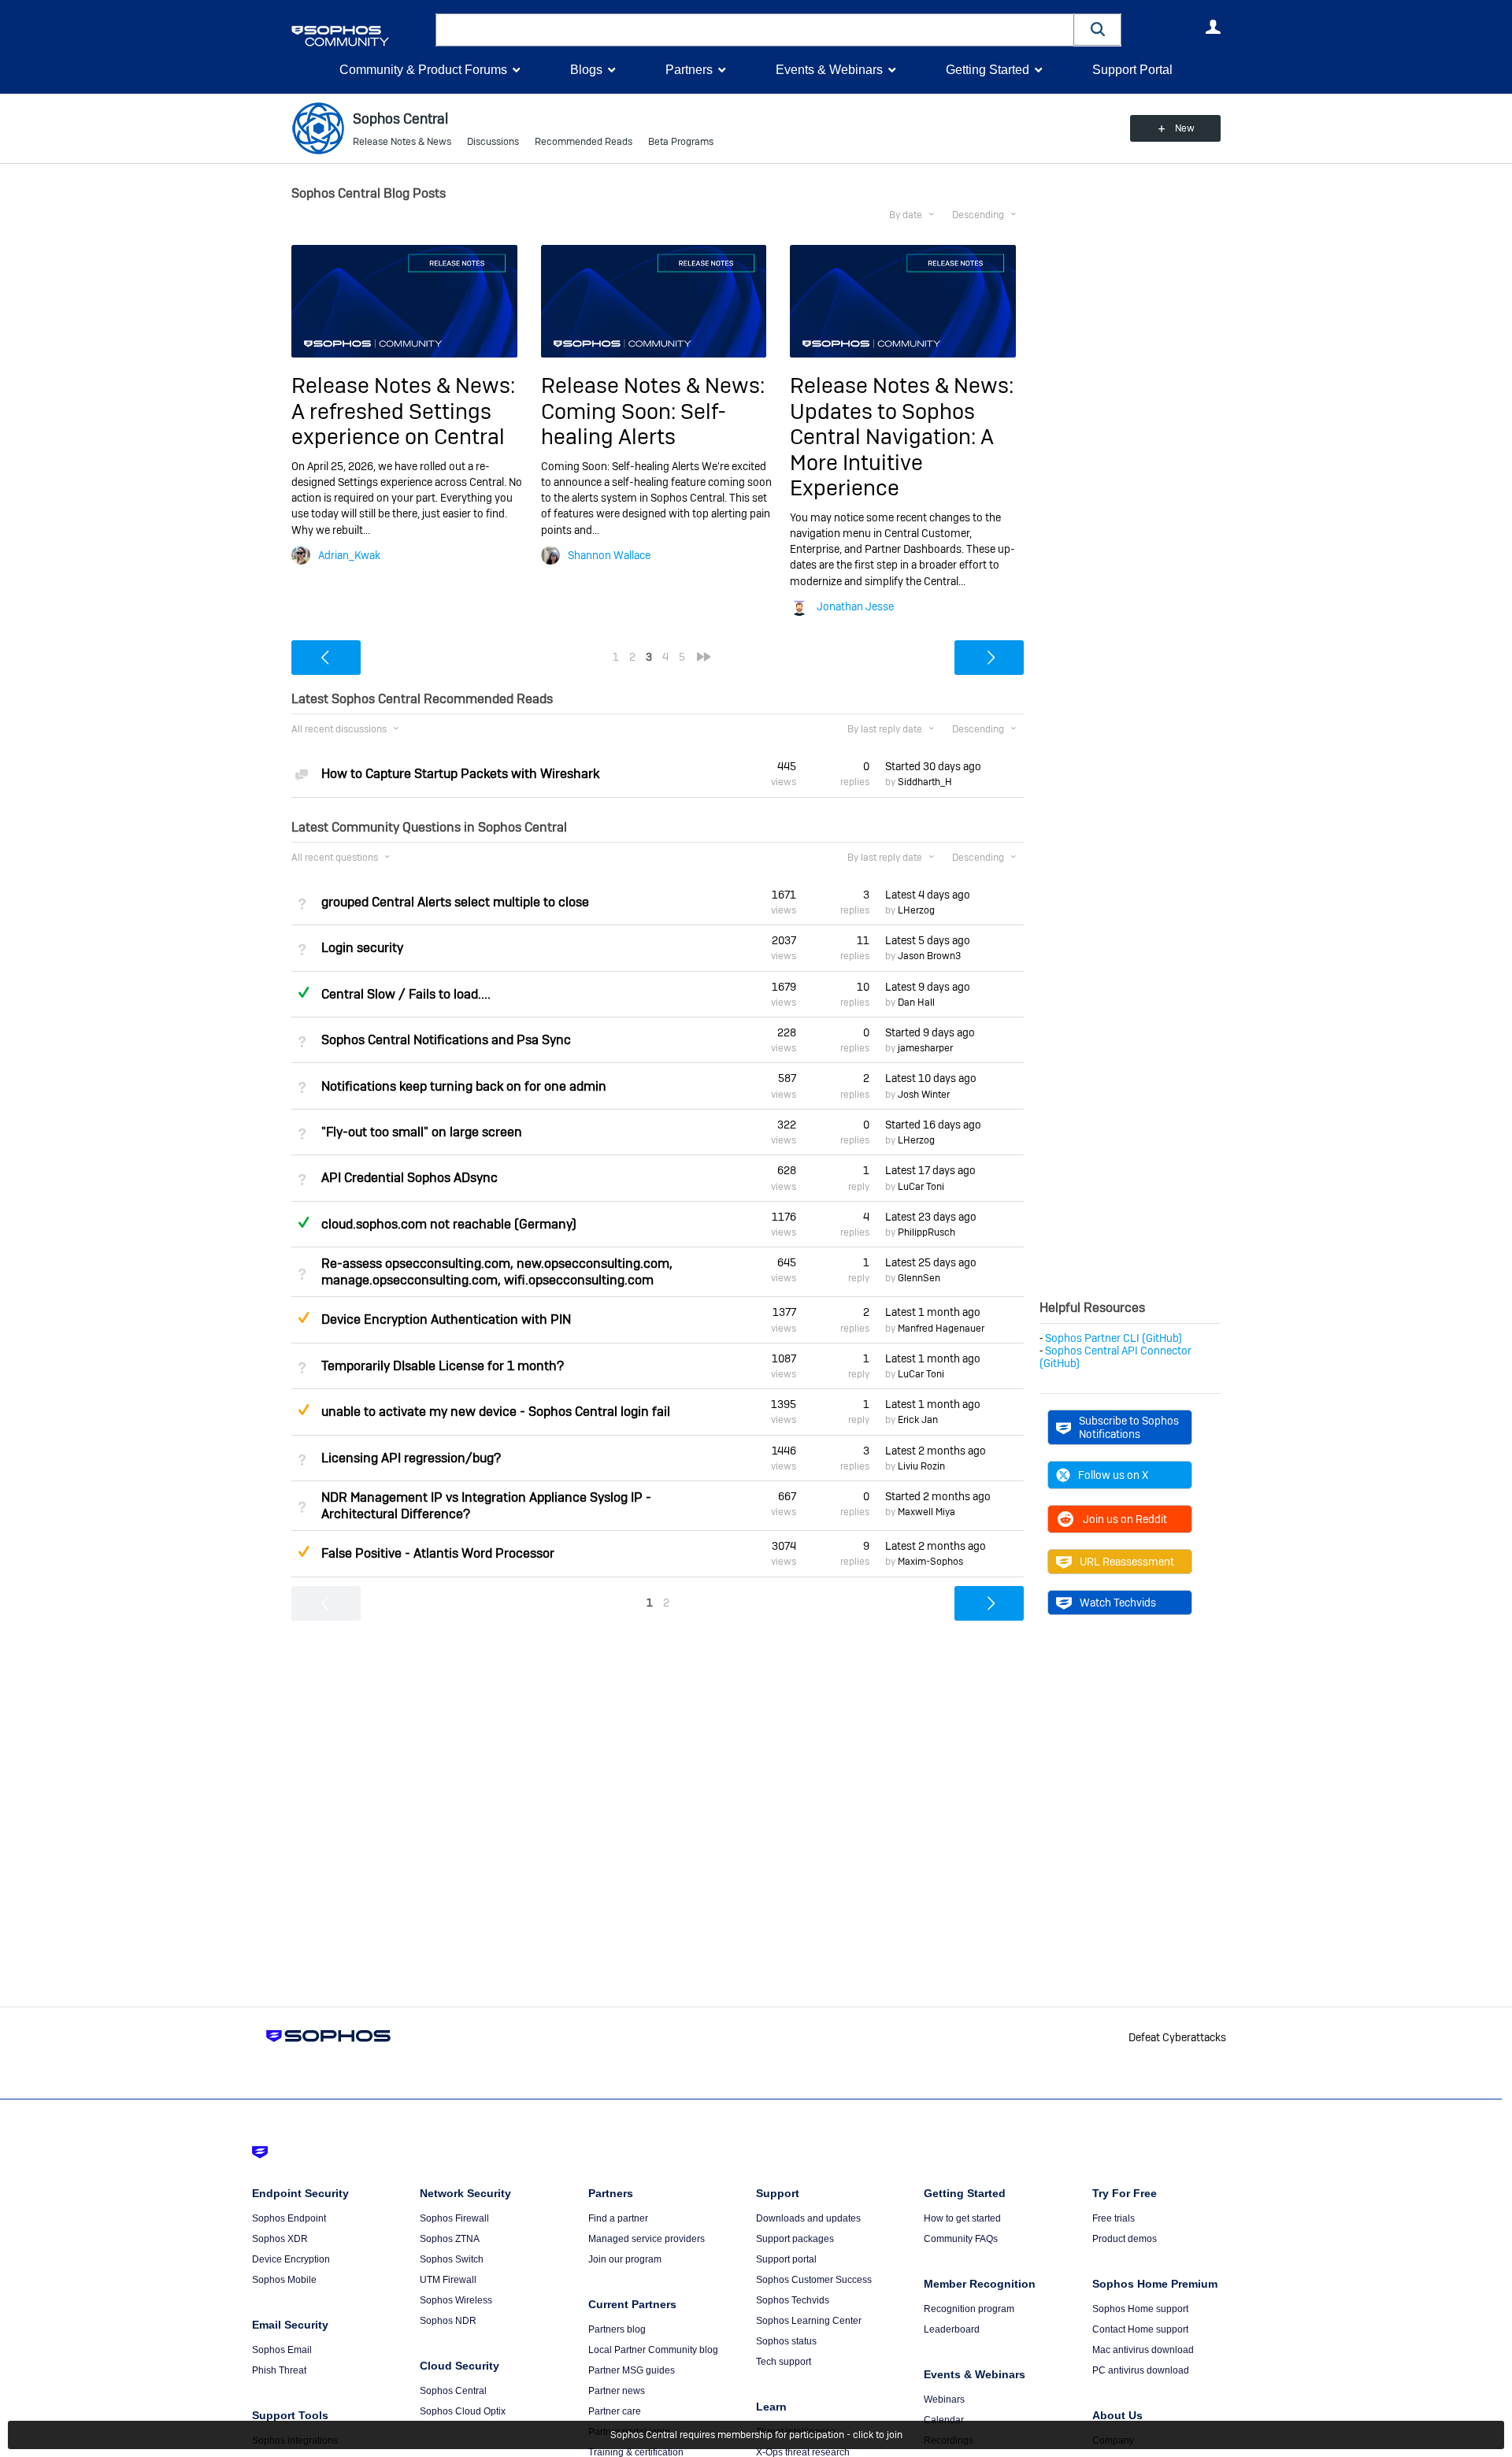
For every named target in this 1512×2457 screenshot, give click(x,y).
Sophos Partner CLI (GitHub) (1114, 1338)
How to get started (962, 2218)
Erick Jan (918, 1420)
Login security (362, 948)
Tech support (784, 2362)
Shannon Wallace (609, 555)
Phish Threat (279, 2370)
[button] (1098, 30)
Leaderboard (952, 2329)
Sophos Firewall (454, 2218)
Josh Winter (924, 1095)
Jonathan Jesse (855, 606)
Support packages (795, 2239)
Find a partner (618, 2218)
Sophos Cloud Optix (463, 2411)
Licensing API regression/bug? (411, 1458)
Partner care (615, 2411)
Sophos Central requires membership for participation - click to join (756, 2435)
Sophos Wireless (456, 2300)
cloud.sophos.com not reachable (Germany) (449, 1224)
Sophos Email (282, 2350)
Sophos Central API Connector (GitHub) (1115, 1357)
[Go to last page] (704, 657)
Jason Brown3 (929, 956)
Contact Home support (1140, 2329)
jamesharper (925, 1048)
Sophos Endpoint (289, 2218)
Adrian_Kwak (349, 555)
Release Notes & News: (403, 385)
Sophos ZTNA (450, 2239)
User (1213, 27)
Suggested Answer (303, 1317)
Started (933, 766)
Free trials (1114, 2218)
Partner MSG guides (632, 2370)
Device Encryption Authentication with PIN (446, 1319)
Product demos (1125, 2239)
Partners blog (617, 2329)
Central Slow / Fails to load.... (406, 994)
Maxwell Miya (926, 1512)
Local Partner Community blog (653, 2350)
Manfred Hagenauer (941, 1329)
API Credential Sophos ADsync (409, 1178)
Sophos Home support (1140, 2309)
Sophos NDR (448, 2321)
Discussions (493, 142)
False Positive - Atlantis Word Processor (438, 1553)
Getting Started (988, 70)
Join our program (625, 2259)
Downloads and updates (808, 2218)
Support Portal (1132, 70)
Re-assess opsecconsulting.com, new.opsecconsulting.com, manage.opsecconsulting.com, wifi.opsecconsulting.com (497, 1272)
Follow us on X (1113, 1475)
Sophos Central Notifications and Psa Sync (446, 1040)
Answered (303, 992)
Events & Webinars (829, 70)
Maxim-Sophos (930, 1562)
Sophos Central (453, 2391)
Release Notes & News (402, 142)
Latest (928, 895)
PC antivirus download (1141, 2370)
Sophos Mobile (284, 2280)
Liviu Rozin (921, 1466)
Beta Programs (681, 142)
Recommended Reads (584, 142)
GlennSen (919, 1278)
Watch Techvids (1118, 1603)
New (1185, 128)
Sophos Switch (452, 2259)
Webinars (944, 2400)
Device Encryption (291, 2259)
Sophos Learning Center (809, 2321)
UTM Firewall (448, 2280)
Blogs (586, 70)
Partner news (617, 2391)
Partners (689, 70)
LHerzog (916, 910)
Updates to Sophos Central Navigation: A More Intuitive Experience (892, 450)
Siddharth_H (925, 782)
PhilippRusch (926, 1232)
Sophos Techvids (793, 2300)
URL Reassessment (1127, 1562)
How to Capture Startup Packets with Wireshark (460, 774)
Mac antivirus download (1143, 2350)
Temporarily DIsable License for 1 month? (443, 1366)
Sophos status (786, 2341)
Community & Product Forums (423, 70)
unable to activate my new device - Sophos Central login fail (496, 1412)
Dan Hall (916, 1002)
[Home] (360, 36)
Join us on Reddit (1125, 1519)
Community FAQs (961, 2239)
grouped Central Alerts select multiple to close (455, 902)
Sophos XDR (280, 2239)
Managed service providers (647, 2239)
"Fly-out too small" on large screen (422, 1132)
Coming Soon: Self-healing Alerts (634, 424)
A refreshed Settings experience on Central (398, 424)
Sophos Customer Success (814, 2280)
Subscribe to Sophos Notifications (1129, 1427)
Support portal (786, 2259)
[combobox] (755, 30)
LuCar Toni (921, 1187)
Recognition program (969, 2309)
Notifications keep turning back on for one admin (464, 1086)
